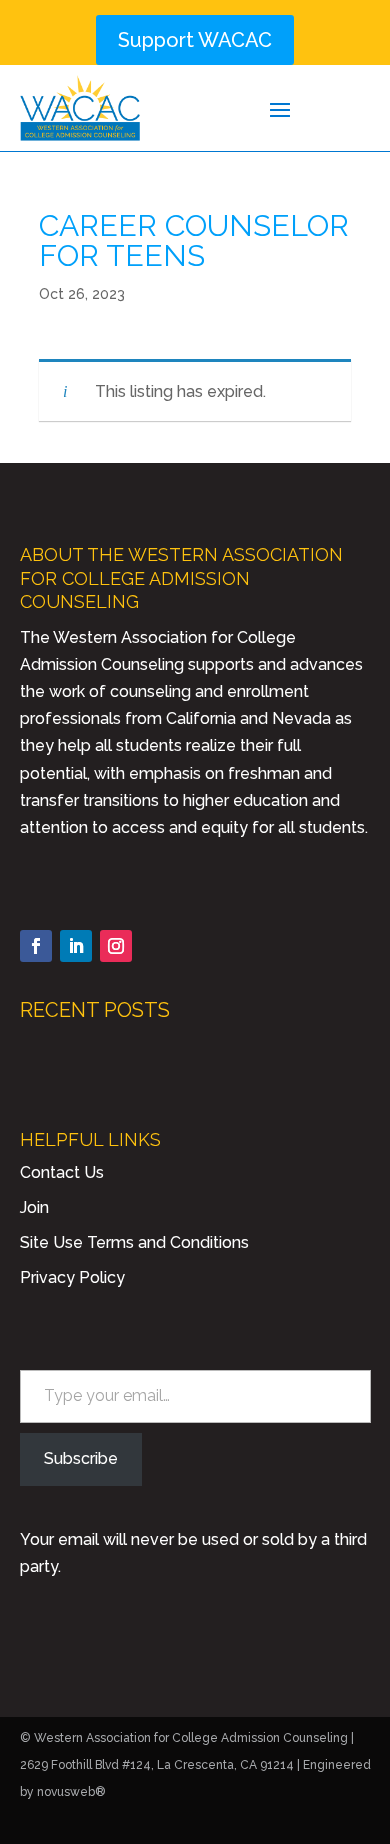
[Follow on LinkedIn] (76, 946)
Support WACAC (195, 40)
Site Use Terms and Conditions (134, 1242)
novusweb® (71, 1792)
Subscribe (81, 1458)
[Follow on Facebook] (36, 946)
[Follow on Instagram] (116, 946)
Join (34, 1207)
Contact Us (62, 1172)
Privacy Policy (72, 1277)
